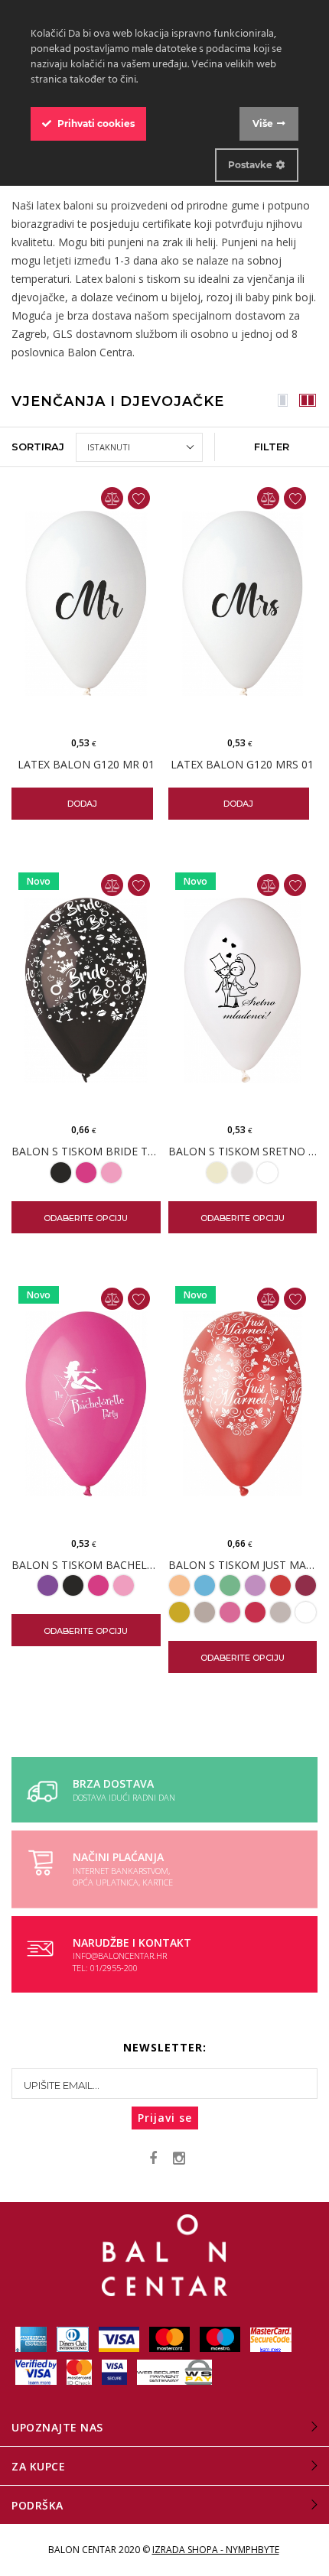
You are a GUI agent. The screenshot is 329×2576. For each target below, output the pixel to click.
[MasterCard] (171, 2339)
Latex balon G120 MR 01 (86, 765)
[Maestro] (221, 2339)
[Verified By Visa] (37, 2371)
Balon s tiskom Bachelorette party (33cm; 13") (86, 1566)
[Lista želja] (139, 498)
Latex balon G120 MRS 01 (242, 765)
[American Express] (32, 2339)
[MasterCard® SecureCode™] (271, 2339)
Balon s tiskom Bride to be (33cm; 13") (86, 1152)
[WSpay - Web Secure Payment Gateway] (174, 2371)
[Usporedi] (112, 498)
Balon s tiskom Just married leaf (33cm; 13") (243, 1566)
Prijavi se (165, 2118)
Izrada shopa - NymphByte (216, 2550)
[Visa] (120, 2339)
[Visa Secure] (116, 2371)
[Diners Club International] (74, 2339)
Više (263, 123)
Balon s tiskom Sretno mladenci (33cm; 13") (243, 1152)
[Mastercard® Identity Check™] (80, 2371)
